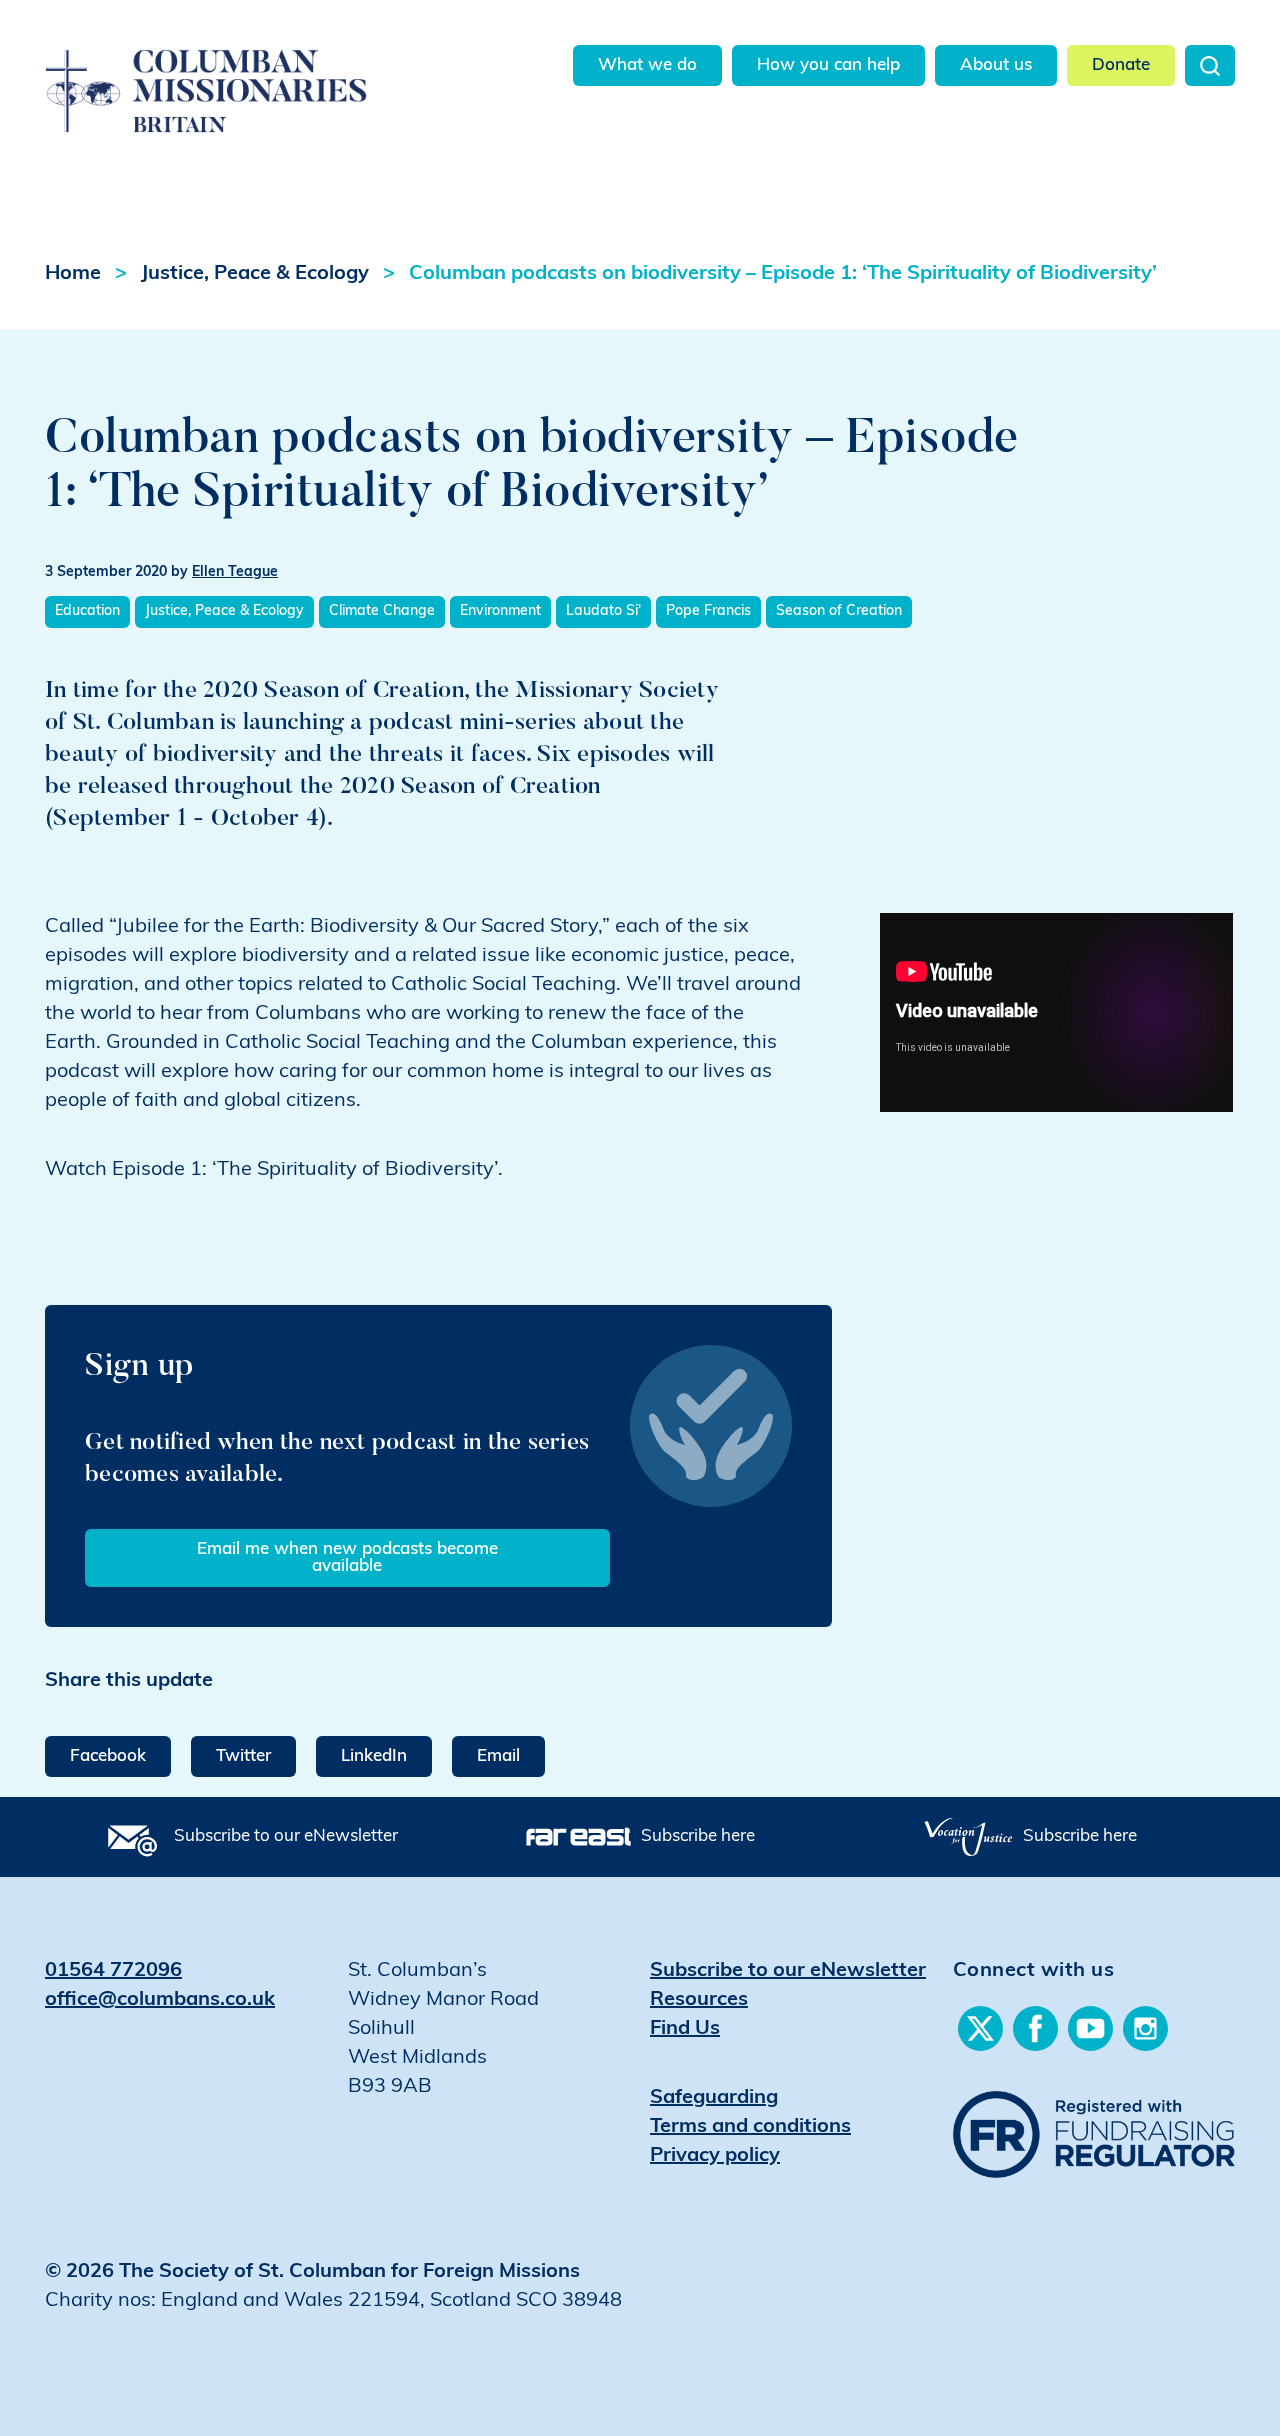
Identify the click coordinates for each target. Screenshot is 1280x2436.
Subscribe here (698, 1836)
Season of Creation (839, 611)
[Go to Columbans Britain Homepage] (236, 68)
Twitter (243, 1756)
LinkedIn (374, 1756)
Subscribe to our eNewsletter (286, 1836)
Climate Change (382, 611)
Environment (500, 611)
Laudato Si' (603, 611)
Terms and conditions (750, 2127)
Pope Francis (708, 611)
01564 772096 (113, 1971)
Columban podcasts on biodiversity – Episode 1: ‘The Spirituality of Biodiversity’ (783, 274)
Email (498, 1756)
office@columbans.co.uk (160, 2000)
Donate (1121, 65)
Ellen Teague (235, 572)
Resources (699, 2000)
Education (87, 611)
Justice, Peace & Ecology (255, 274)
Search (1210, 65)
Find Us (685, 2029)
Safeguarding (714, 2098)
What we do (647, 65)
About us (996, 65)
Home (73, 274)
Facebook (108, 1756)
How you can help (828, 65)
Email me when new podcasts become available (347, 1558)
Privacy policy (715, 2156)
